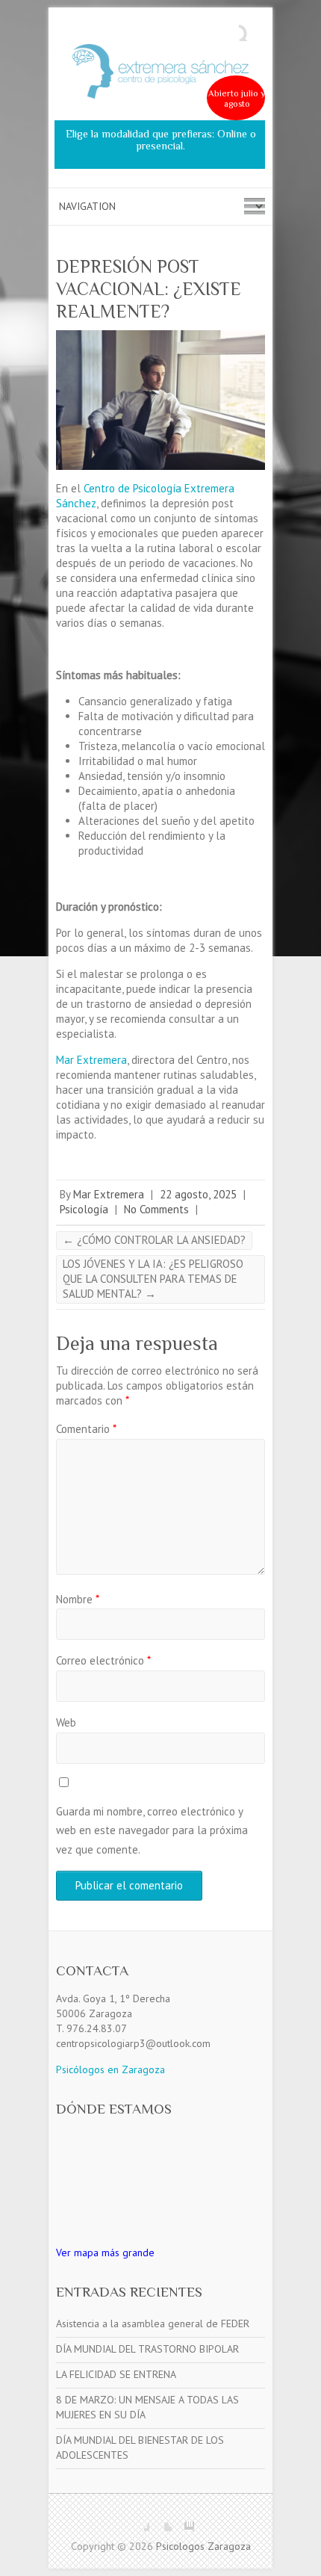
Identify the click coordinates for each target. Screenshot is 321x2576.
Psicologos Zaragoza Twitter (160, 2520)
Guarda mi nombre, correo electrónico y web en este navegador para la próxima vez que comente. (152, 1830)
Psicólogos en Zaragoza (110, 2069)
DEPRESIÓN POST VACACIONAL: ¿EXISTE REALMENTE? (149, 289)
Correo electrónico (103, 1660)
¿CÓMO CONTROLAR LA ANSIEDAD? (154, 1240)
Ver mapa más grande (105, 2253)
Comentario (86, 1429)
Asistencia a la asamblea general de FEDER (153, 2323)
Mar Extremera (91, 1060)
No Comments (156, 1209)
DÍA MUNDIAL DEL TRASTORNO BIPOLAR (147, 2349)
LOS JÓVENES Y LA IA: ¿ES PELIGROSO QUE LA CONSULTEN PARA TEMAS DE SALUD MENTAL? (153, 1279)
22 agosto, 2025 (198, 1194)
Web (66, 1722)
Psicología (84, 1209)
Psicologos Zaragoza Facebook (138, 2520)
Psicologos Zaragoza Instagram (183, 2520)
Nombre (78, 1599)
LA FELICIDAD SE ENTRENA (116, 2374)
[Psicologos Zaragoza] (160, 75)
